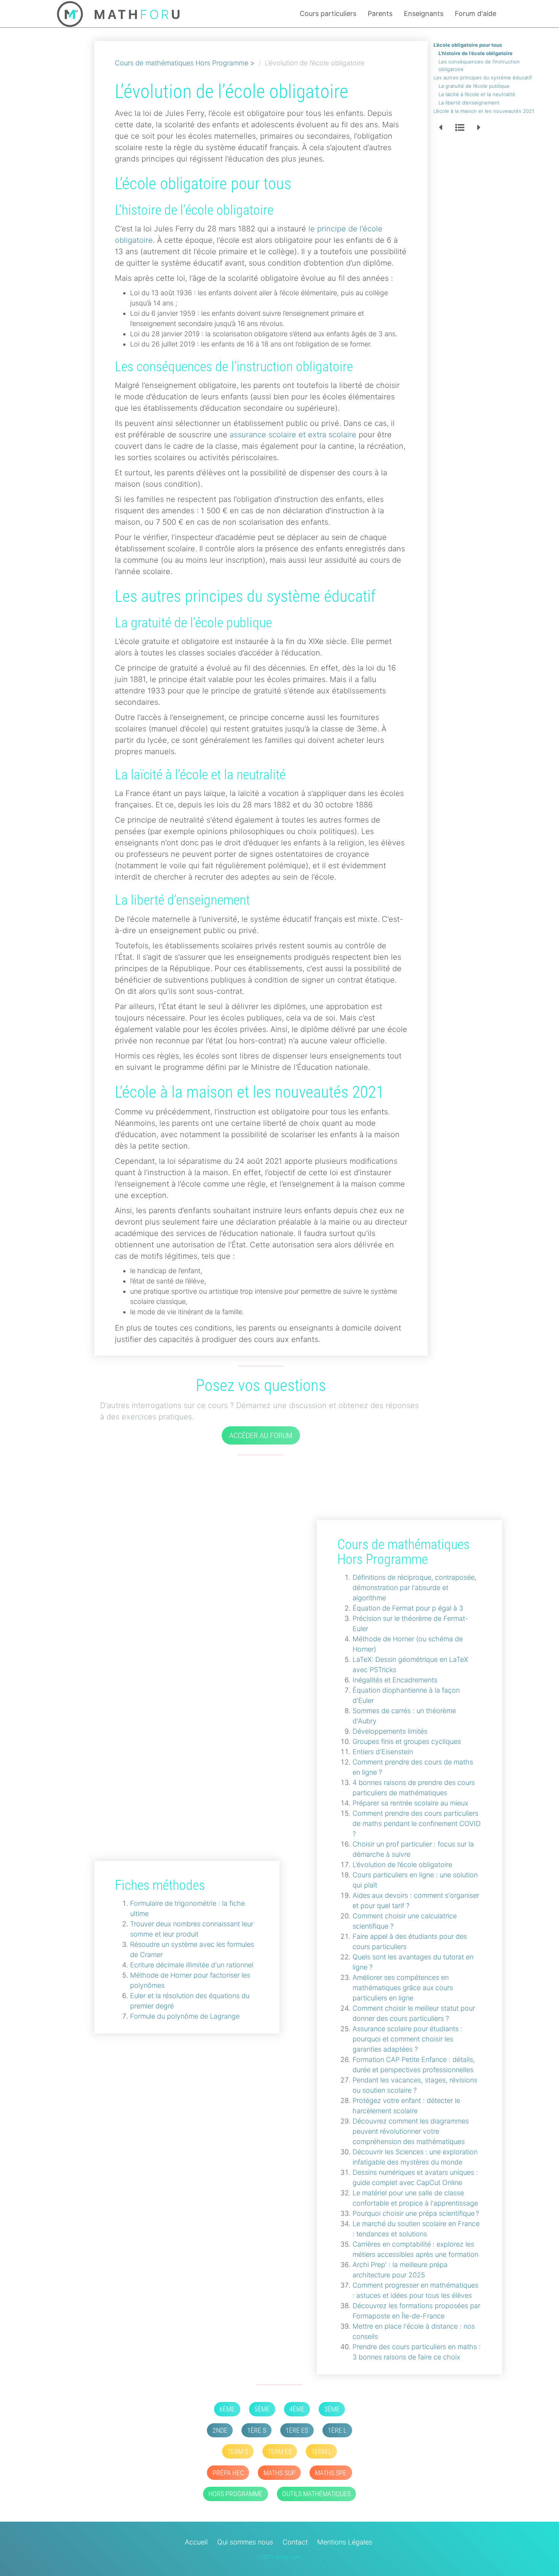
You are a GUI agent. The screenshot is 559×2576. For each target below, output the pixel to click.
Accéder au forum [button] (261, 1435)
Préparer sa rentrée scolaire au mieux (410, 1803)
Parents (380, 13)
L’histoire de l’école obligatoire (476, 53)
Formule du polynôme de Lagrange (185, 2016)
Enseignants (424, 13)
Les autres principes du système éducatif (483, 78)
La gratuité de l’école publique (474, 86)
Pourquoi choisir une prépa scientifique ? (416, 2213)
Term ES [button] (280, 2452)
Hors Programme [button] (235, 2494)
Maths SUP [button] (279, 2473)
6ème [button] (227, 2409)
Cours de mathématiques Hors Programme (182, 63)
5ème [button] (262, 2409)
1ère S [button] (257, 2430)
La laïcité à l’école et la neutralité (477, 94)
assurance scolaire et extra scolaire (293, 435)
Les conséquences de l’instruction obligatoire (479, 65)
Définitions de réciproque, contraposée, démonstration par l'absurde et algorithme (414, 1588)
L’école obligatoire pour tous (468, 45)
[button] (441, 128)
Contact (295, 2542)
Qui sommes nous (245, 2542)
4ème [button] (297, 2409)
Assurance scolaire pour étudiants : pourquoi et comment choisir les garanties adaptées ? (407, 2039)
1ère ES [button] (297, 2430)
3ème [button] (332, 2409)
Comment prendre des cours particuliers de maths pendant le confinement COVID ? (417, 1824)
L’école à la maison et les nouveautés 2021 (484, 111)
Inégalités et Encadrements (395, 1680)
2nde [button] (220, 2430)
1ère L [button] (337, 2430)
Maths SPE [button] (331, 2473)
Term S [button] (238, 2452)
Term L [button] (322, 2452)
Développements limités (390, 1731)
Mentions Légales (345, 2542)
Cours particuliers (328, 13)
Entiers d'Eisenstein (383, 1752)
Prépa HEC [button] (228, 2473)
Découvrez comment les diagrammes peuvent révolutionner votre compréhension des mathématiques (411, 2131)
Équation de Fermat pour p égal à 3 (408, 1608)
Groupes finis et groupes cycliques (407, 1741)
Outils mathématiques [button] (316, 2494)
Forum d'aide (476, 13)
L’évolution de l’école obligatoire (402, 1865)
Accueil (196, 2542)
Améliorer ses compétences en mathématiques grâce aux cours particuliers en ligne (403, 1988)
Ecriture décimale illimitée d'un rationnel (192, 1965)
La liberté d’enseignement (469, 103)
